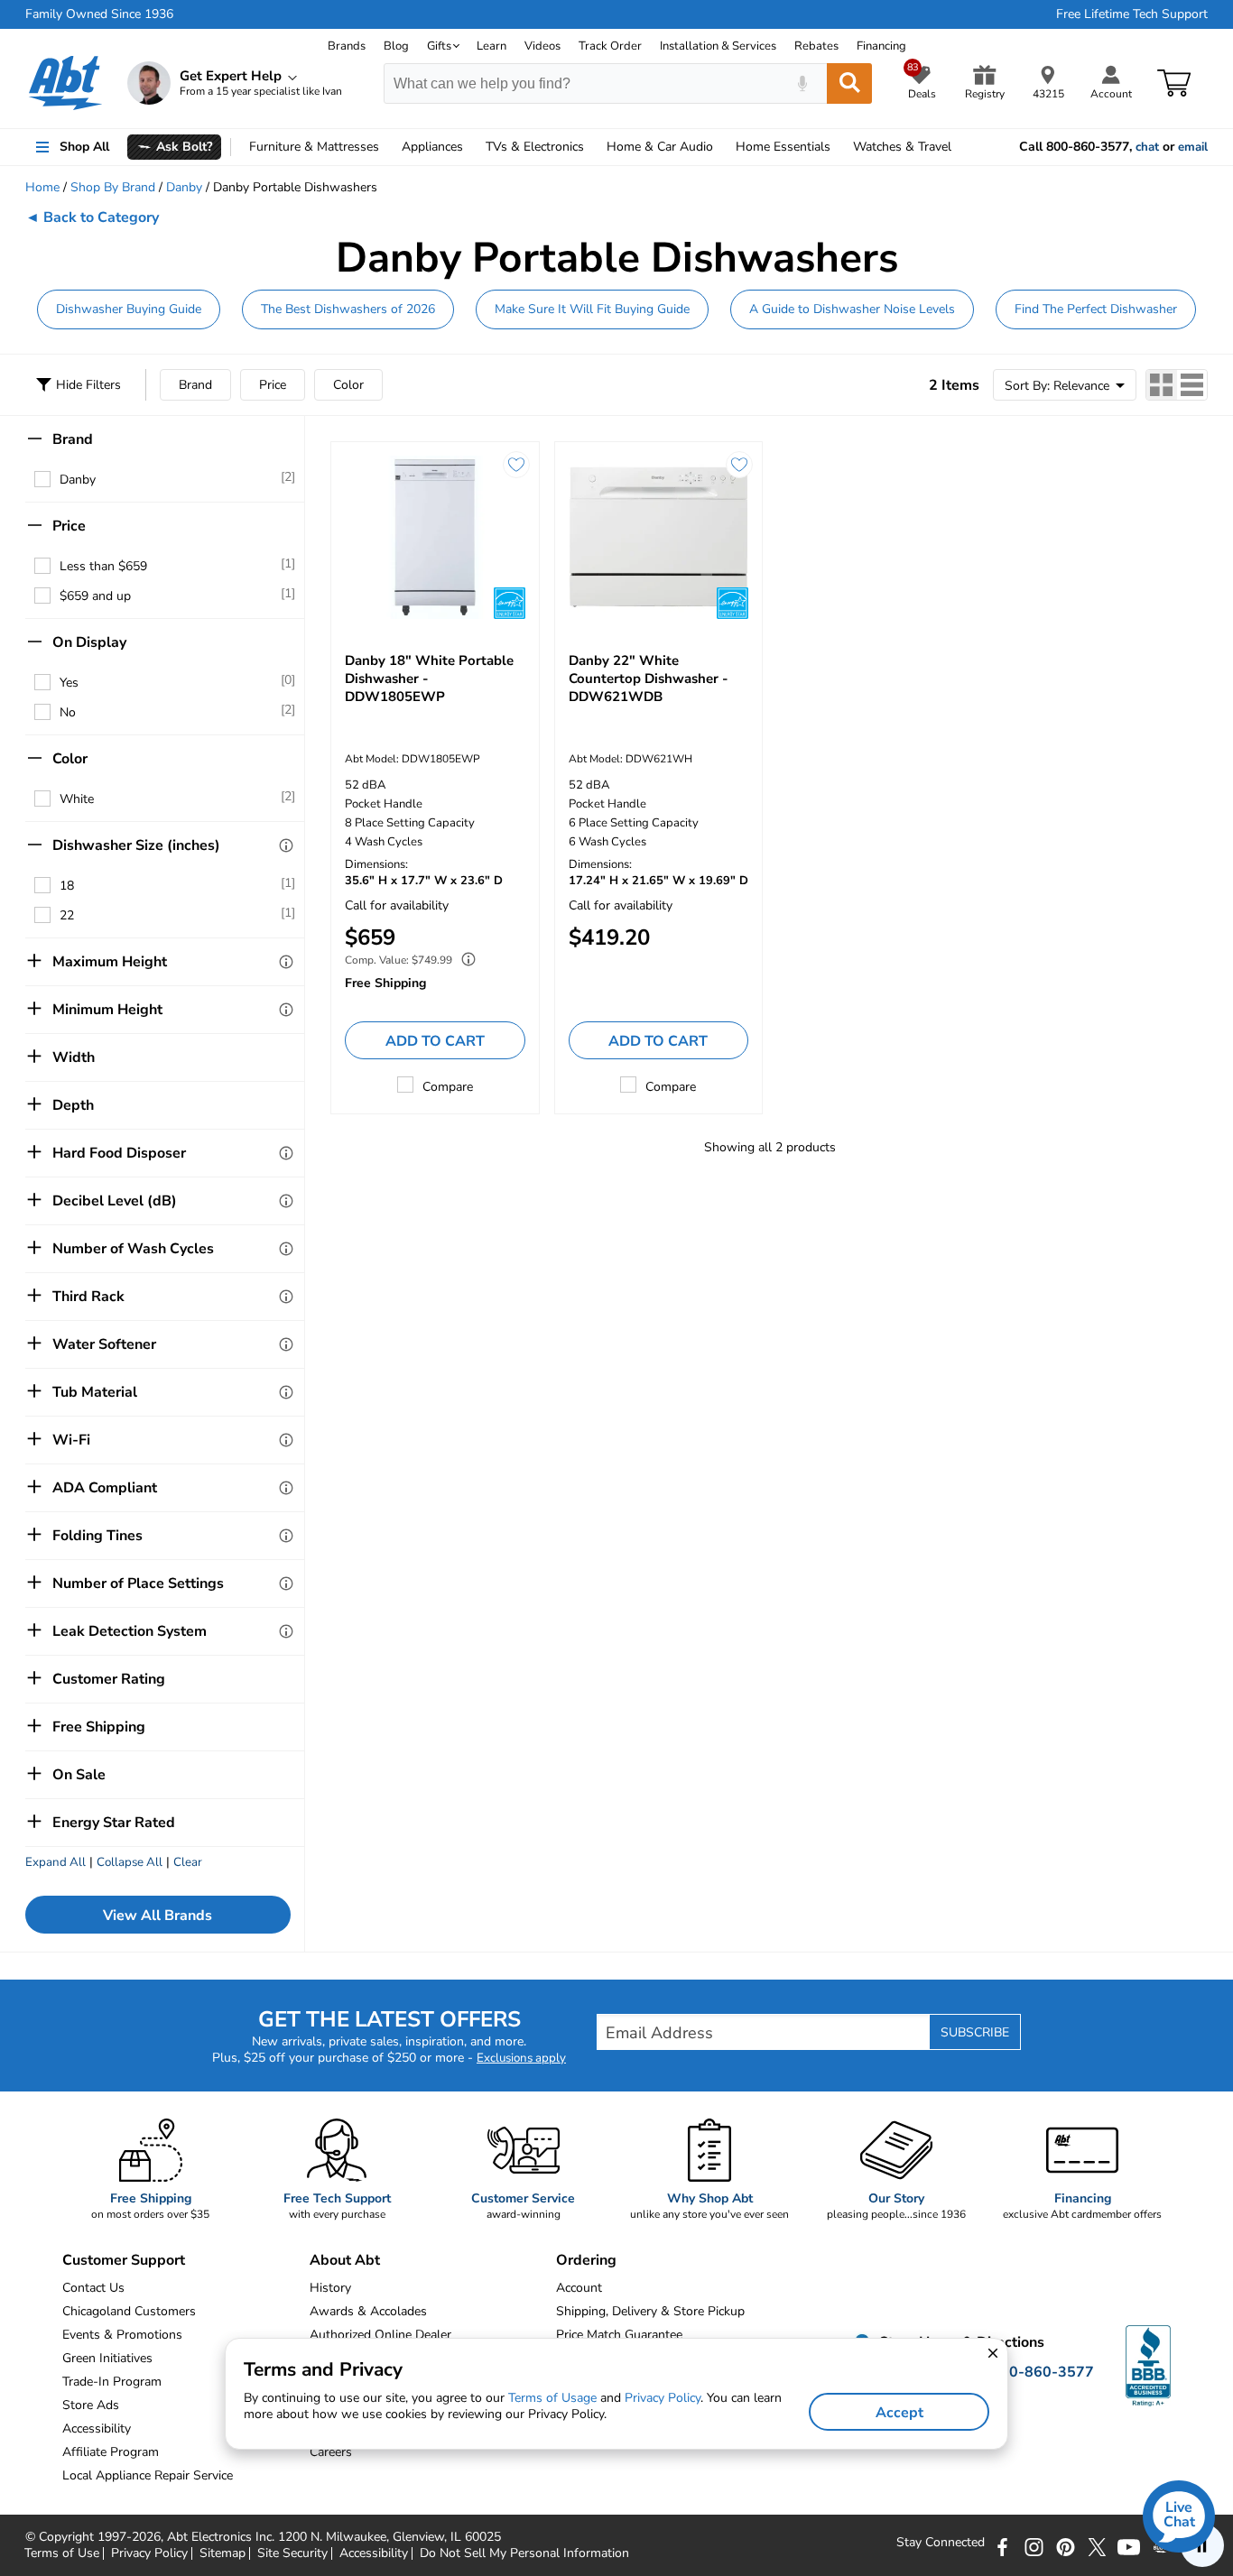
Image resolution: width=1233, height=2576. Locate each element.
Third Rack (88, 1297)
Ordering (586, 2260)
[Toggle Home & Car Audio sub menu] (721, 147)
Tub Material (95, 1392)
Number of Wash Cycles (133, 1249)
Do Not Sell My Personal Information (524, 2553)
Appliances (432, 147)
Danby (184, 187)
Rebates (816, 46)
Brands (347, 46)
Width (74, 1057)
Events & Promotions (122, 2335)
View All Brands (158, 1916)
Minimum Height (107, 1010)
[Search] (849, 83)
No (68, 712)
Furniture (314, 147)
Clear (188, 1862)
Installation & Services (718, 46)
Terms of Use (62, 2553)
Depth (73, 1105)
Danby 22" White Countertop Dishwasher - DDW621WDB (649, 679)
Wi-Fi (71, 1440)
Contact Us (93, 2288)
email (1193, 147)
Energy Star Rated (114, 1823)
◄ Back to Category (92, 217)
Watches (902, 147)
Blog (396, 46)
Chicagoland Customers (129, 2311)
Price (273, 385)
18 (67, 886)
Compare (448, 1087)
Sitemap (222, 2553)
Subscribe (975, 2032)
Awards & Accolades (368, 2311)
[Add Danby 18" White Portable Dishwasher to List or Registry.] (516, 465)
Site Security (292, 2553)
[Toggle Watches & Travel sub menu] (960, 147)
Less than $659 (103, 566)
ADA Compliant (105, 1488)
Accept (899, 2413)
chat (1147, 147)
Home (783, 147)
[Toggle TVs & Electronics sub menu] (592, 147)
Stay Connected (941, 2543)
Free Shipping (99, 1727)
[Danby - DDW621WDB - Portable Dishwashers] (659, 537)
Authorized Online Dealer (380, 2335)
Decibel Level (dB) (115, 1201)
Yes (69, 683)
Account (579, 2288)
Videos (542, 46)
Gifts (439, 46)
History (330, 2288)
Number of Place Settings (138, 1583)
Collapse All (130, 1862)
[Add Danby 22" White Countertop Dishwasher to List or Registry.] (739, 465)
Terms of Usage (552, 2398)
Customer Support (124, 2260)
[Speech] (802, 83)
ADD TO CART (435, 1041)
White (77, 799)
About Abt (345, 2260)
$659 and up (95, 596)
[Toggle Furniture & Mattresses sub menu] (387, 147)
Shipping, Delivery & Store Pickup (650, 2311)
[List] (1192, 385)
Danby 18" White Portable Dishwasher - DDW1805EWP (429, 679)
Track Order (610, 46)
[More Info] (286, 845)
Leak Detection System (130, 1631)
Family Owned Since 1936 (99, 14)
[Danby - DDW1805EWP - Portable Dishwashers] (435, 537)
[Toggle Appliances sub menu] (471, 147)
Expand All (56, 1862)
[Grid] (1162, 385)
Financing (881, 46)
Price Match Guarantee (619, 2335)
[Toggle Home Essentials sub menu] (839, 147)
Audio (660, 147)
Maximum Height (110, 962)
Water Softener (104, 1344)
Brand (195, 385)
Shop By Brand (113, 187)
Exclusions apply (521, 2058)
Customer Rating (109, 1679)
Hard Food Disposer (119, 1153)
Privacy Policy (149, 2553)
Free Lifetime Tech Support (1132, 14)
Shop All (84, 147)
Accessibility (374, 2553)
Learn (491, 46)
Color (348, 385)
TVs (535, 147)
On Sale (79, 1775)
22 (67, 915)
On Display (89, 642)
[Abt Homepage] (65, 83)
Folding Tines (97, 1536)
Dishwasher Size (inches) (136, 845)
